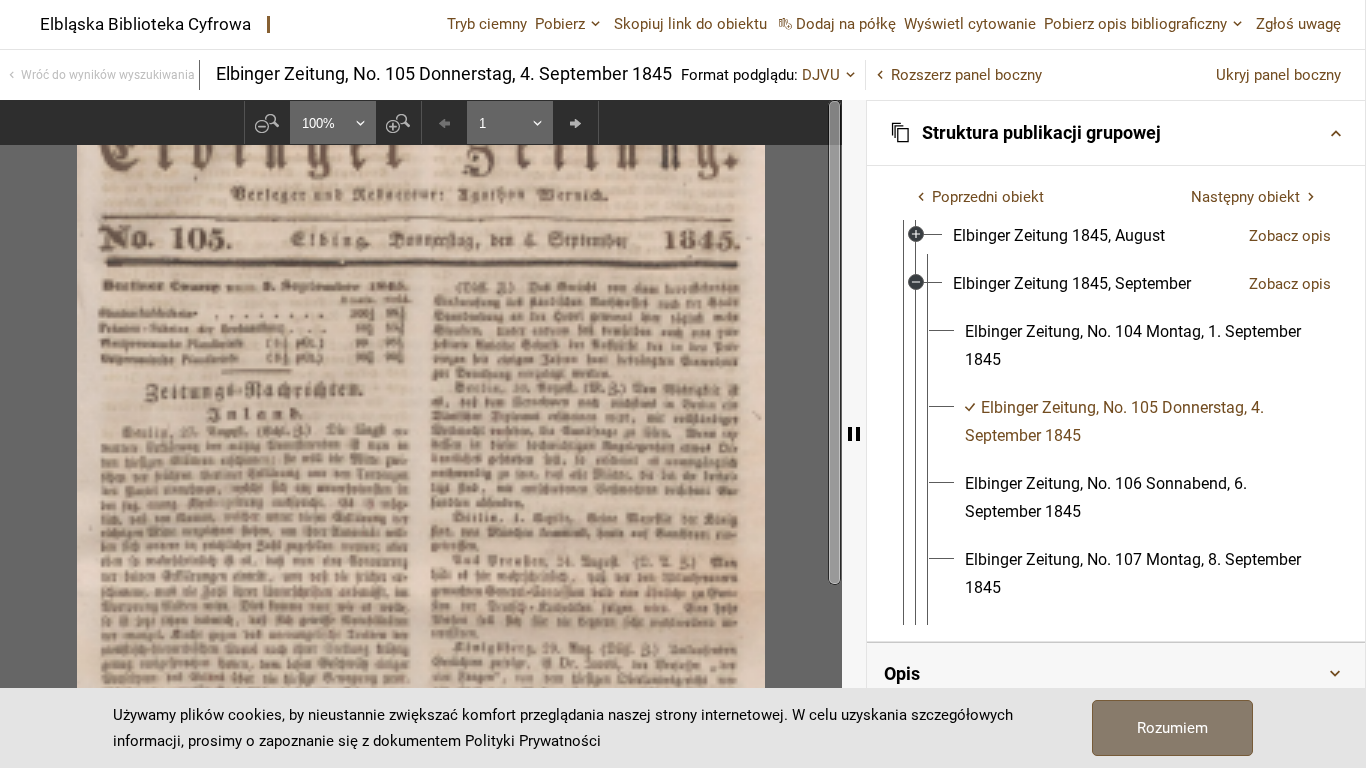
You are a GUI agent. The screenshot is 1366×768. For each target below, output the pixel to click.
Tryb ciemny (487, 24)
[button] (1116, 133)
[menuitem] (1059, 236)
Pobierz (560, 24)
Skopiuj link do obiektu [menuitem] (690, 24)
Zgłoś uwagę (1298, 24)
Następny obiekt (1245, 197)
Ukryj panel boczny (1278, 75)
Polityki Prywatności (533, 741)
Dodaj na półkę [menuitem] (846, 24)
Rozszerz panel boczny (966, 75)
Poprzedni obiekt (988, 197)
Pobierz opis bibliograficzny (1135, 24)
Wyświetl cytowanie (970, 24)
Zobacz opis (1290, 236)
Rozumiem (1172, 728)
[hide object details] (854, 434)
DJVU (821, 75)
